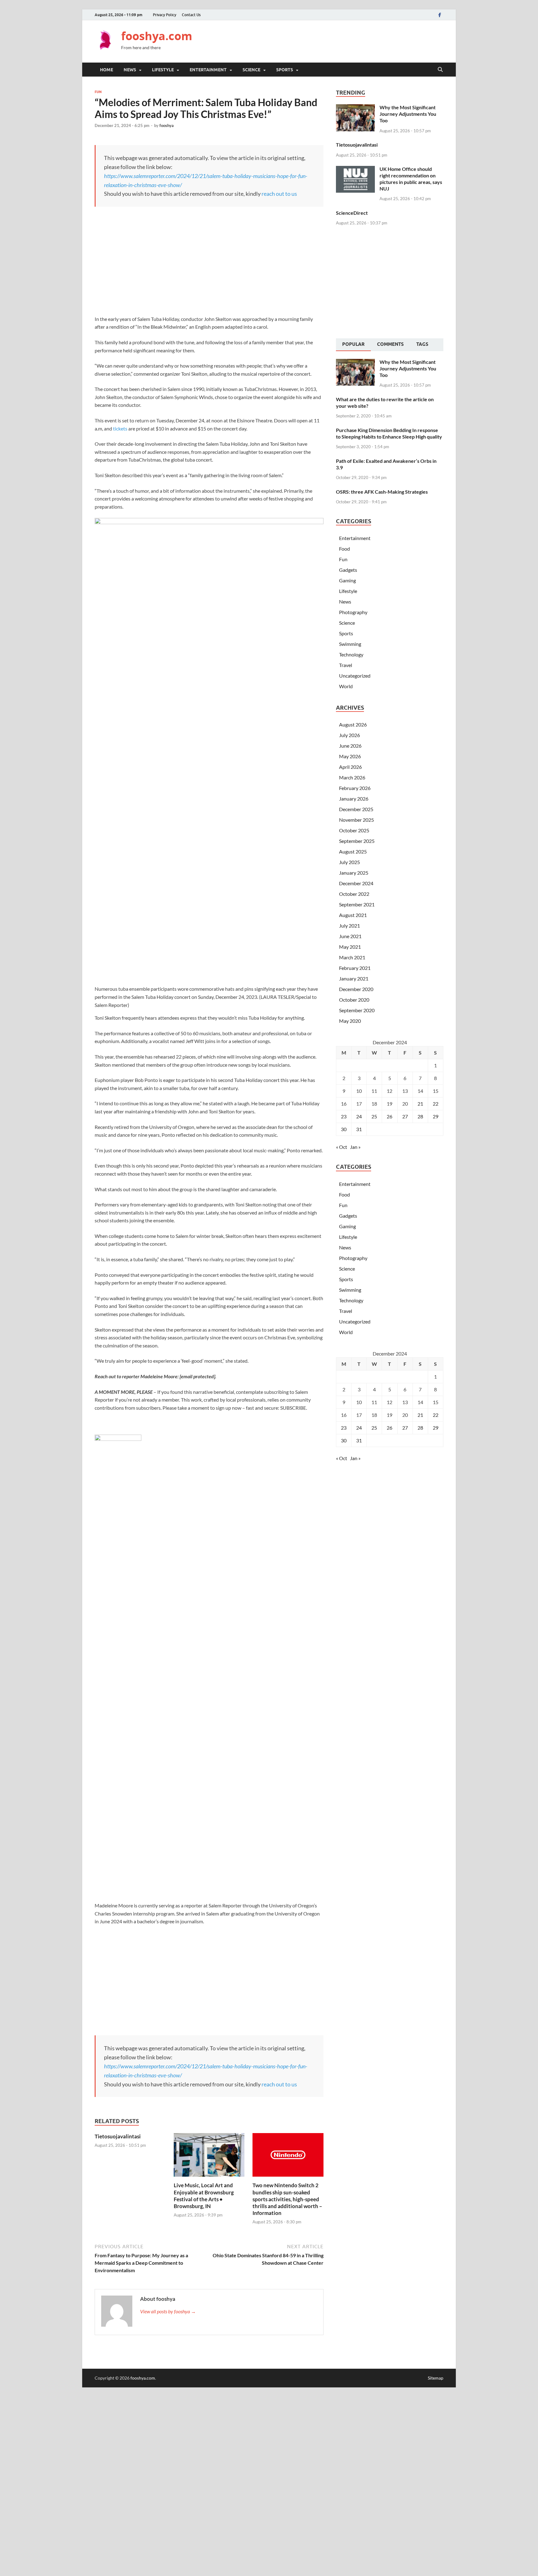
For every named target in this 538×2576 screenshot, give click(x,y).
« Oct (342, 1147)
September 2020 (357, 1010)
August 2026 (353, 724)
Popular (353, 344)
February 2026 (355, 788)
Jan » (355, 1147)
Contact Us (191, 15)
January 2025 (354, 873)
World (346, 686)
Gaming (347, 580)
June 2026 (350, 746)
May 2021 (350, 947)
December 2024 (356, 883)
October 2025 (354, 830)
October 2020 (354, 1000)
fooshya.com (157, 36)
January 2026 (354, 799)
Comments (390, 344)
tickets (120, 428)
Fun (98, 92)
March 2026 (352, 777)
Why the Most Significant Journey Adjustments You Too (408, 114)
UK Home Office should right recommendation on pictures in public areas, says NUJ (411, 179)
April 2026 (350, 767)
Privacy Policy (165, 15)
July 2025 (349, 862)
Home (106, 70)
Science (251, 70)
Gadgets (348, 570)
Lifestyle (163, 70)
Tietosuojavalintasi (118, 2136)
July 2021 (349, 926)
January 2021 (354, 978)
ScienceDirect (352, 213)
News (130, 70)
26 (389, 1116)
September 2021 (357, 904)
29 (436, 1116)
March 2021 (352, 957)
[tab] (353, 345)
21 (420, 1104)
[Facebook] (440, 15)
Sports (285, 70)
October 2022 (354, 894)
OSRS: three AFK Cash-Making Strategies (382, 492)
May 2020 (350, 1021)
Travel (346, 665)
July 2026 (349, 735)
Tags (422, 344)
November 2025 (356, 820)
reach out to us (279, 194)
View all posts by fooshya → (168, 2311)
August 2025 (353, 851)
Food (345, 549)
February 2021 (355, 968)
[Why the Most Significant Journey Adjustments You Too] (355, 108)
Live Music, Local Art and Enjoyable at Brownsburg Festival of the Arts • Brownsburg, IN (204, 2195)
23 (344, 1116)
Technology (351, 654)
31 (359, 1129)
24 (359, 1116)
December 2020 (356, 989)
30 (344, 1129)
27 (405, 1116)
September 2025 (357, 841)
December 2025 (356, 809)
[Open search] (440, 70)
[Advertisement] (330, 40)
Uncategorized (355, 676)
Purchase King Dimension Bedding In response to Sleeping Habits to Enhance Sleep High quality (389, 433)
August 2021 (353, 915)
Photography (353, 612)
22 (436, 1104)
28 (420, 1116)
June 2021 (350, 936)
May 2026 (350, 756)
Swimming (350, 644)
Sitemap (436, 2378)
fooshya (167, 125)
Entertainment (208, 70)
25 (374, 1116)
